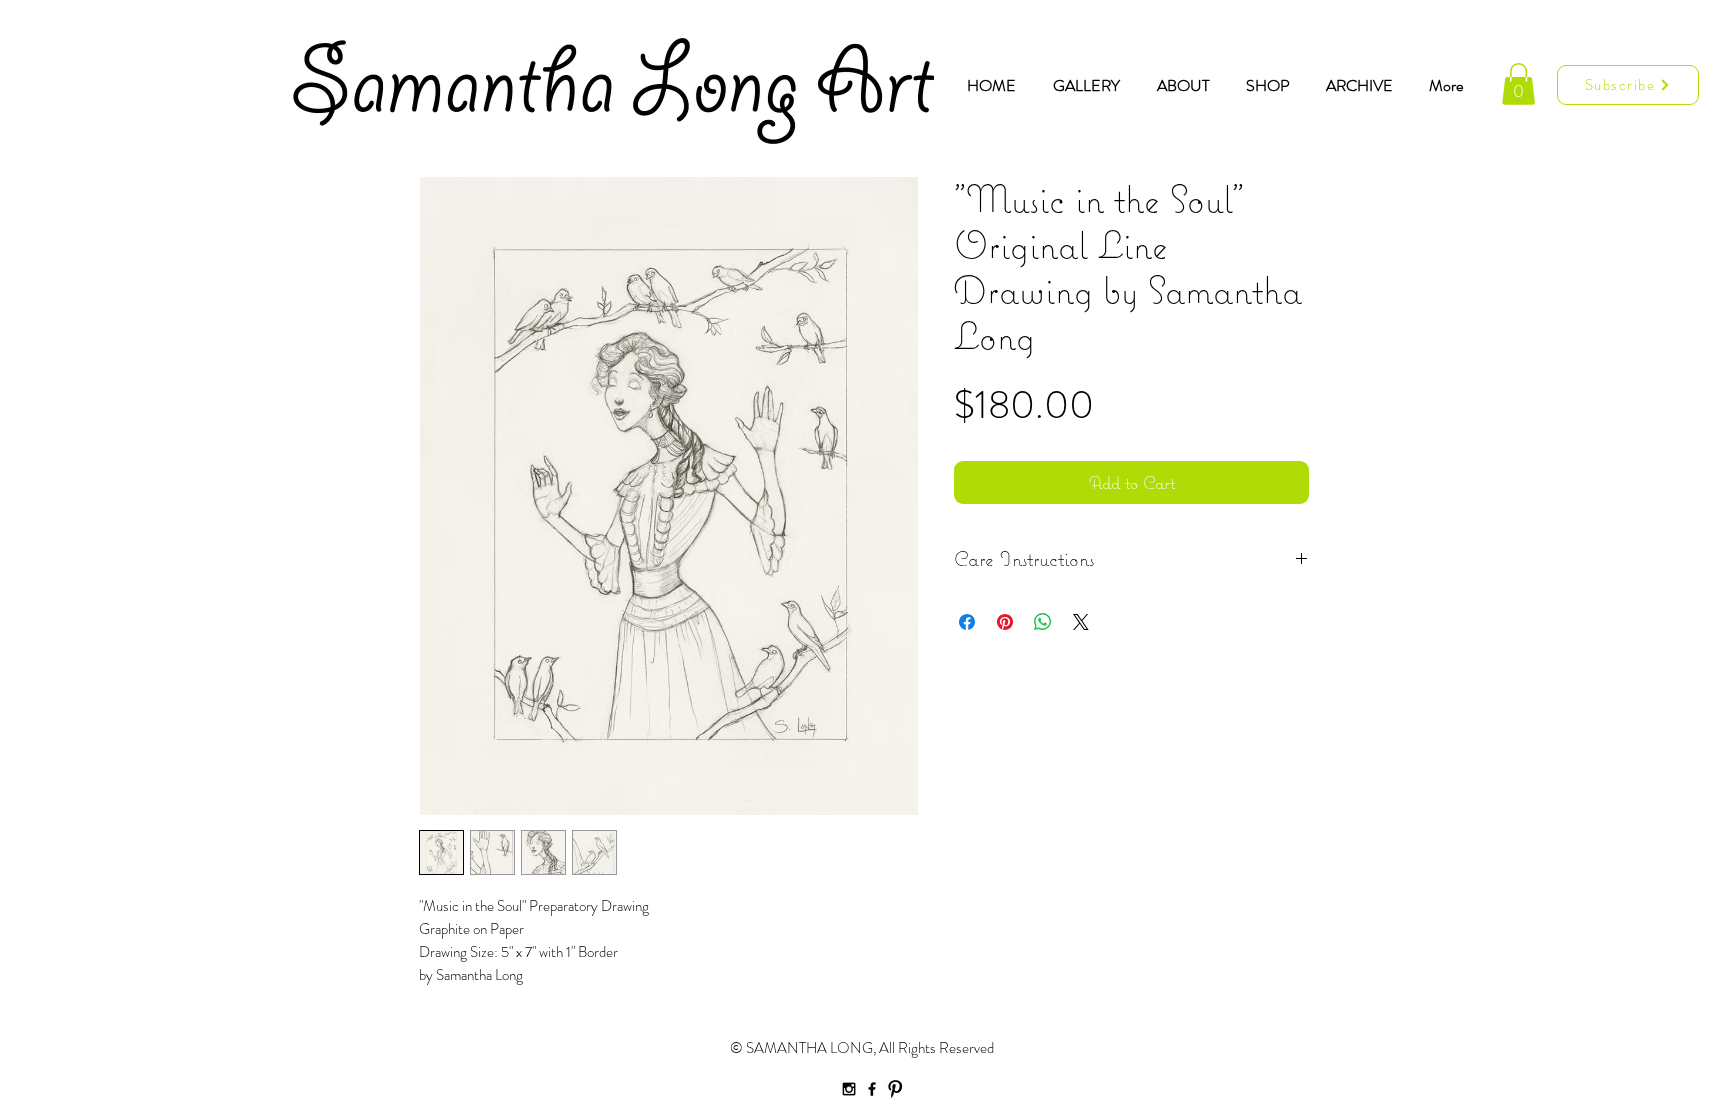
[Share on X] (1081, 622)
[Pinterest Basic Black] (895, 1089)
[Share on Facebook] (967, 622)
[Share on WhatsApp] (1043, 622)
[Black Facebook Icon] (872, 1089)
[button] (1518, 84)
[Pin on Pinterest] (1005, 622)
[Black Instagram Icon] (849, 1089)
